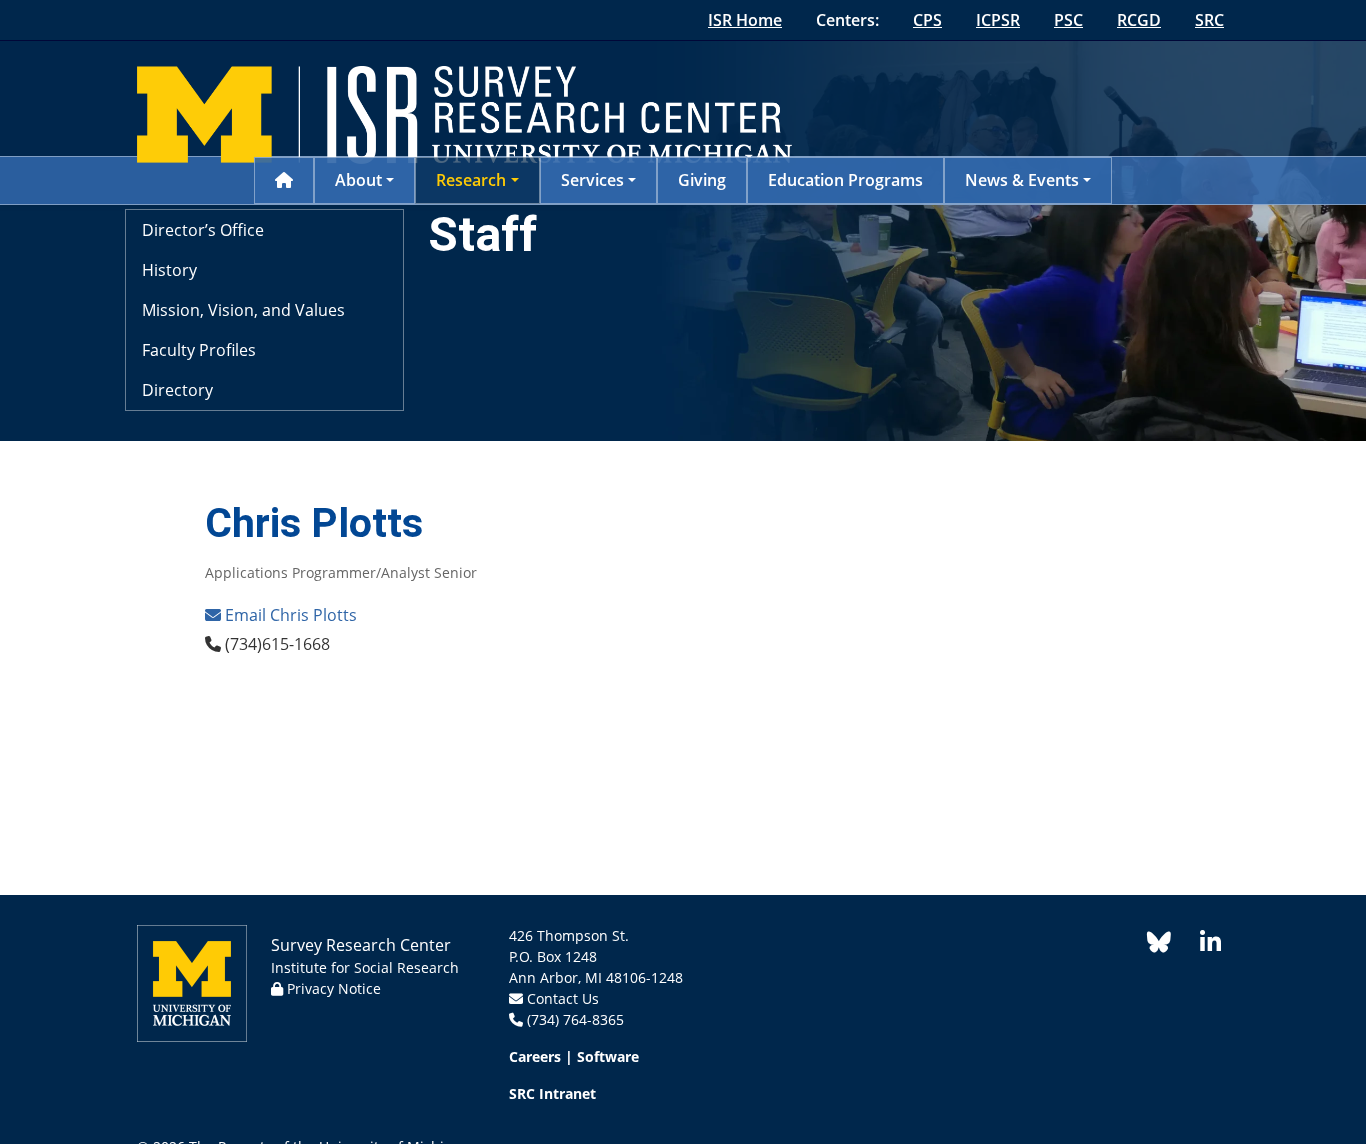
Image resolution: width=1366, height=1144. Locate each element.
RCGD (1139, 20)
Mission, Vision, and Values (243, 310)
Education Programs (845, 180)
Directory (177, 390)
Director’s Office (203, 230)
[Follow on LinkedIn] (1200, 945)
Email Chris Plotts (289, 615)
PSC (1068, 20)
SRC (1209, 20)
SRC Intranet (552, 1093)
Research (471, 180)
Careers (535, 1056)
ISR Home (745, 20)
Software (608, 1056)
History (169, 270)
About (358, 180)
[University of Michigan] (192, 988)
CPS (927, 20)
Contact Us (563, 998)
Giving (702, 180)
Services (592, 180)
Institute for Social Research (365, 967)
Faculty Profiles (199, 350)
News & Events (1022, 180)
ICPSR (998, 20)
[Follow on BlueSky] (1159, 945)
